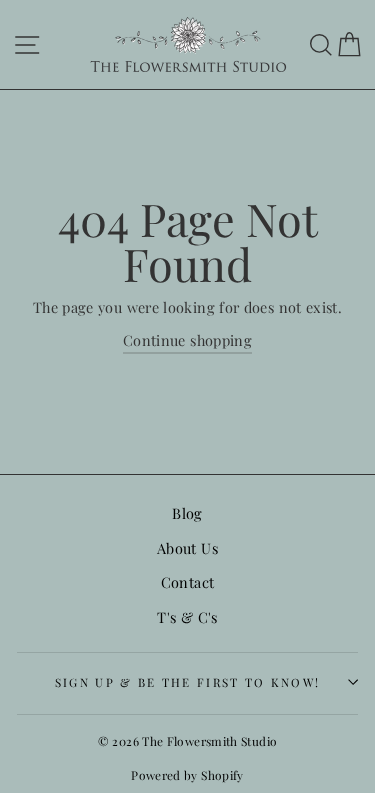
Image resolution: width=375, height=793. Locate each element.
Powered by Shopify (187, 775)
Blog (187, 513)
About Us (187, 548)
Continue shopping (187, 340)
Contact (188, 582)
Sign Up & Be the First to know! (188, 682)
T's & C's (187, 617)
